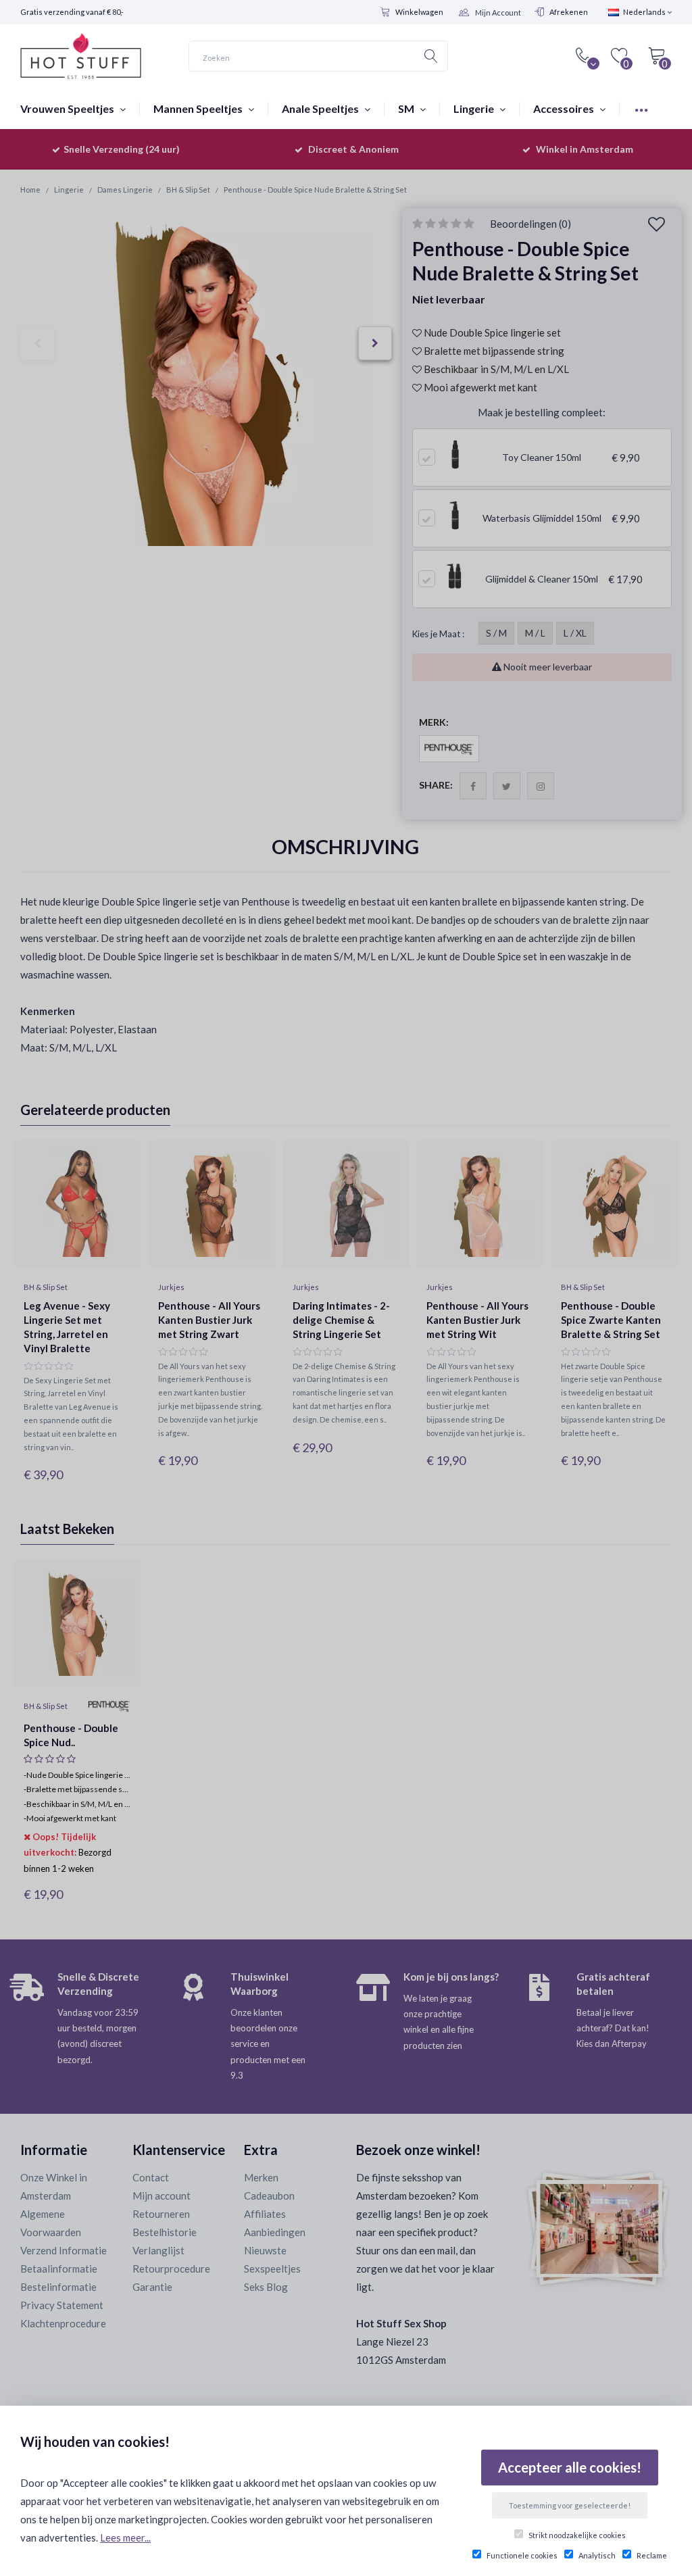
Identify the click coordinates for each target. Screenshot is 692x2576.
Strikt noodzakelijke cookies (577, 2535)
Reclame (652, 2555)
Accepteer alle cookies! (570, 2467)
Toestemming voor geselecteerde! (570, 2505)
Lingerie (475, 108)
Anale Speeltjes (321, 108)
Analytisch (597, 2555)
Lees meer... (125, 2537)
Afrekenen (569, 12)
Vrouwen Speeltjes (68, 108)
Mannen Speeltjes (199, 108)
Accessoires (565, 108)
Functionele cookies (522, 2555)
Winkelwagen (419, 12)
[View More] (641, 108)
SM (407, 108)
